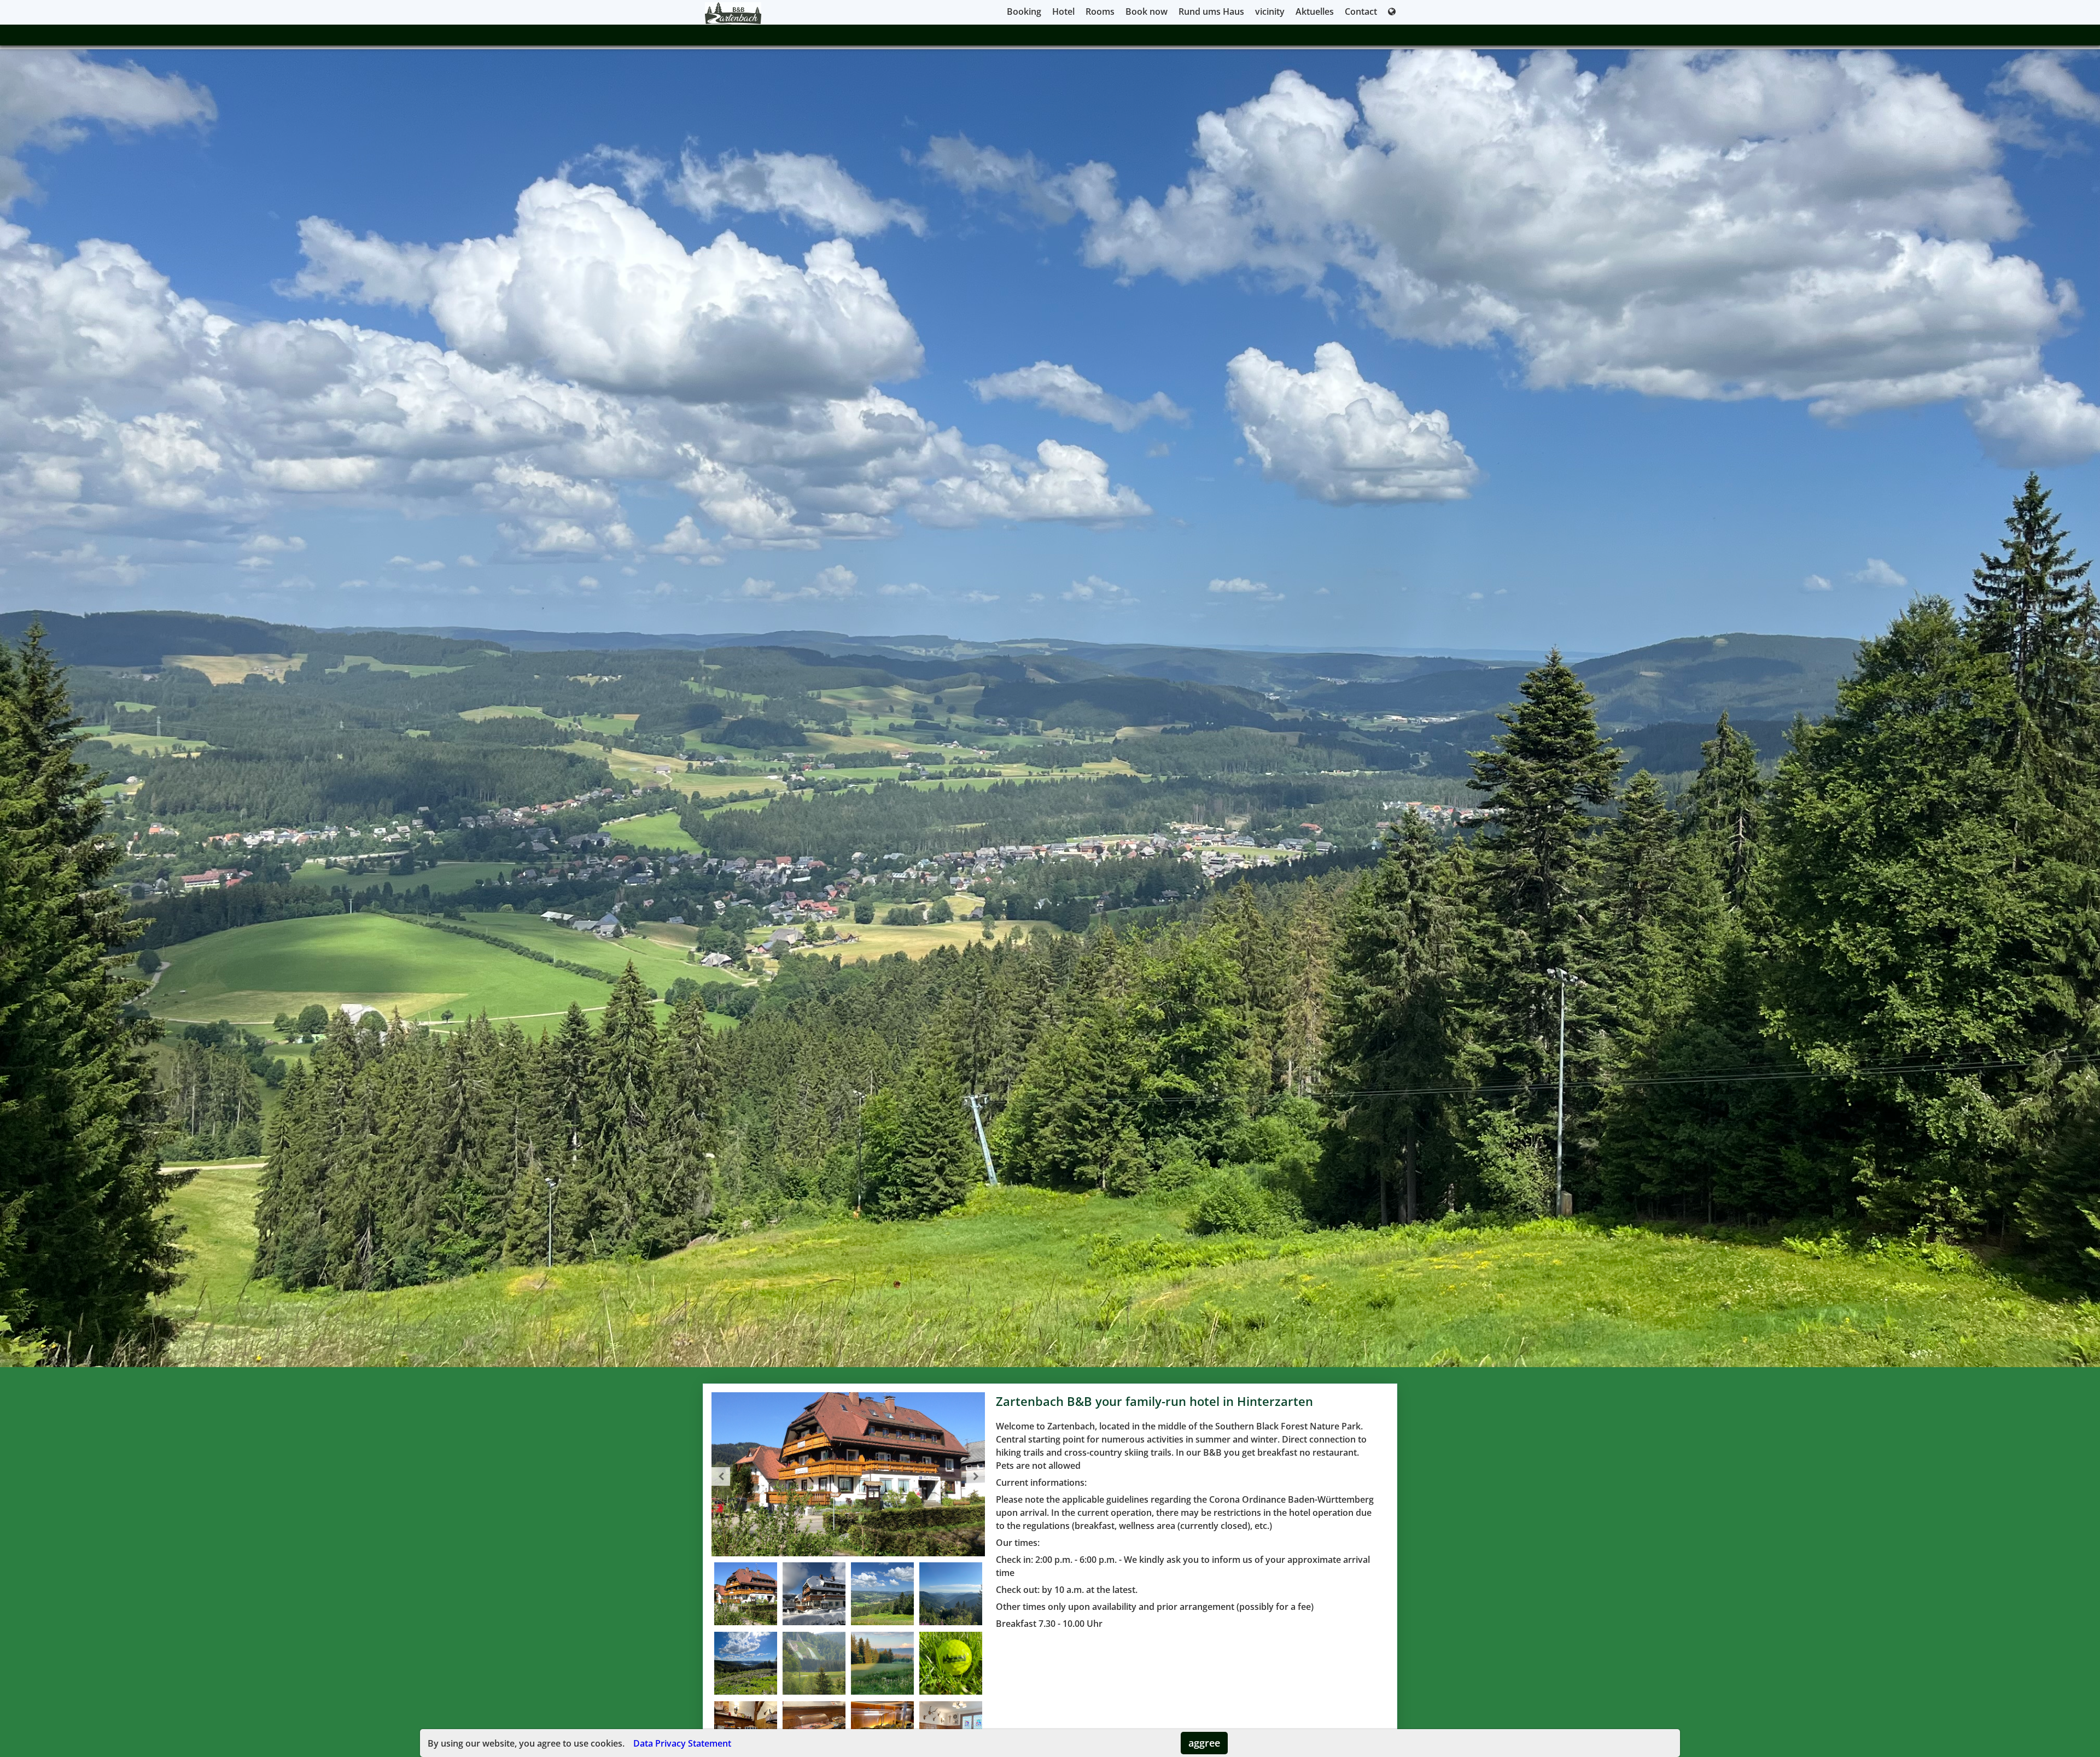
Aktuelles (1315, 11)
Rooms (1100, 11)
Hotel (1063, 11)
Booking (1024, 11)
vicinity (1270, 11)
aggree (1204, 1743)
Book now (1147, 11)
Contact (1361, 11)
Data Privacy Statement (682, 1743)
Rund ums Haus (1211, 11)
